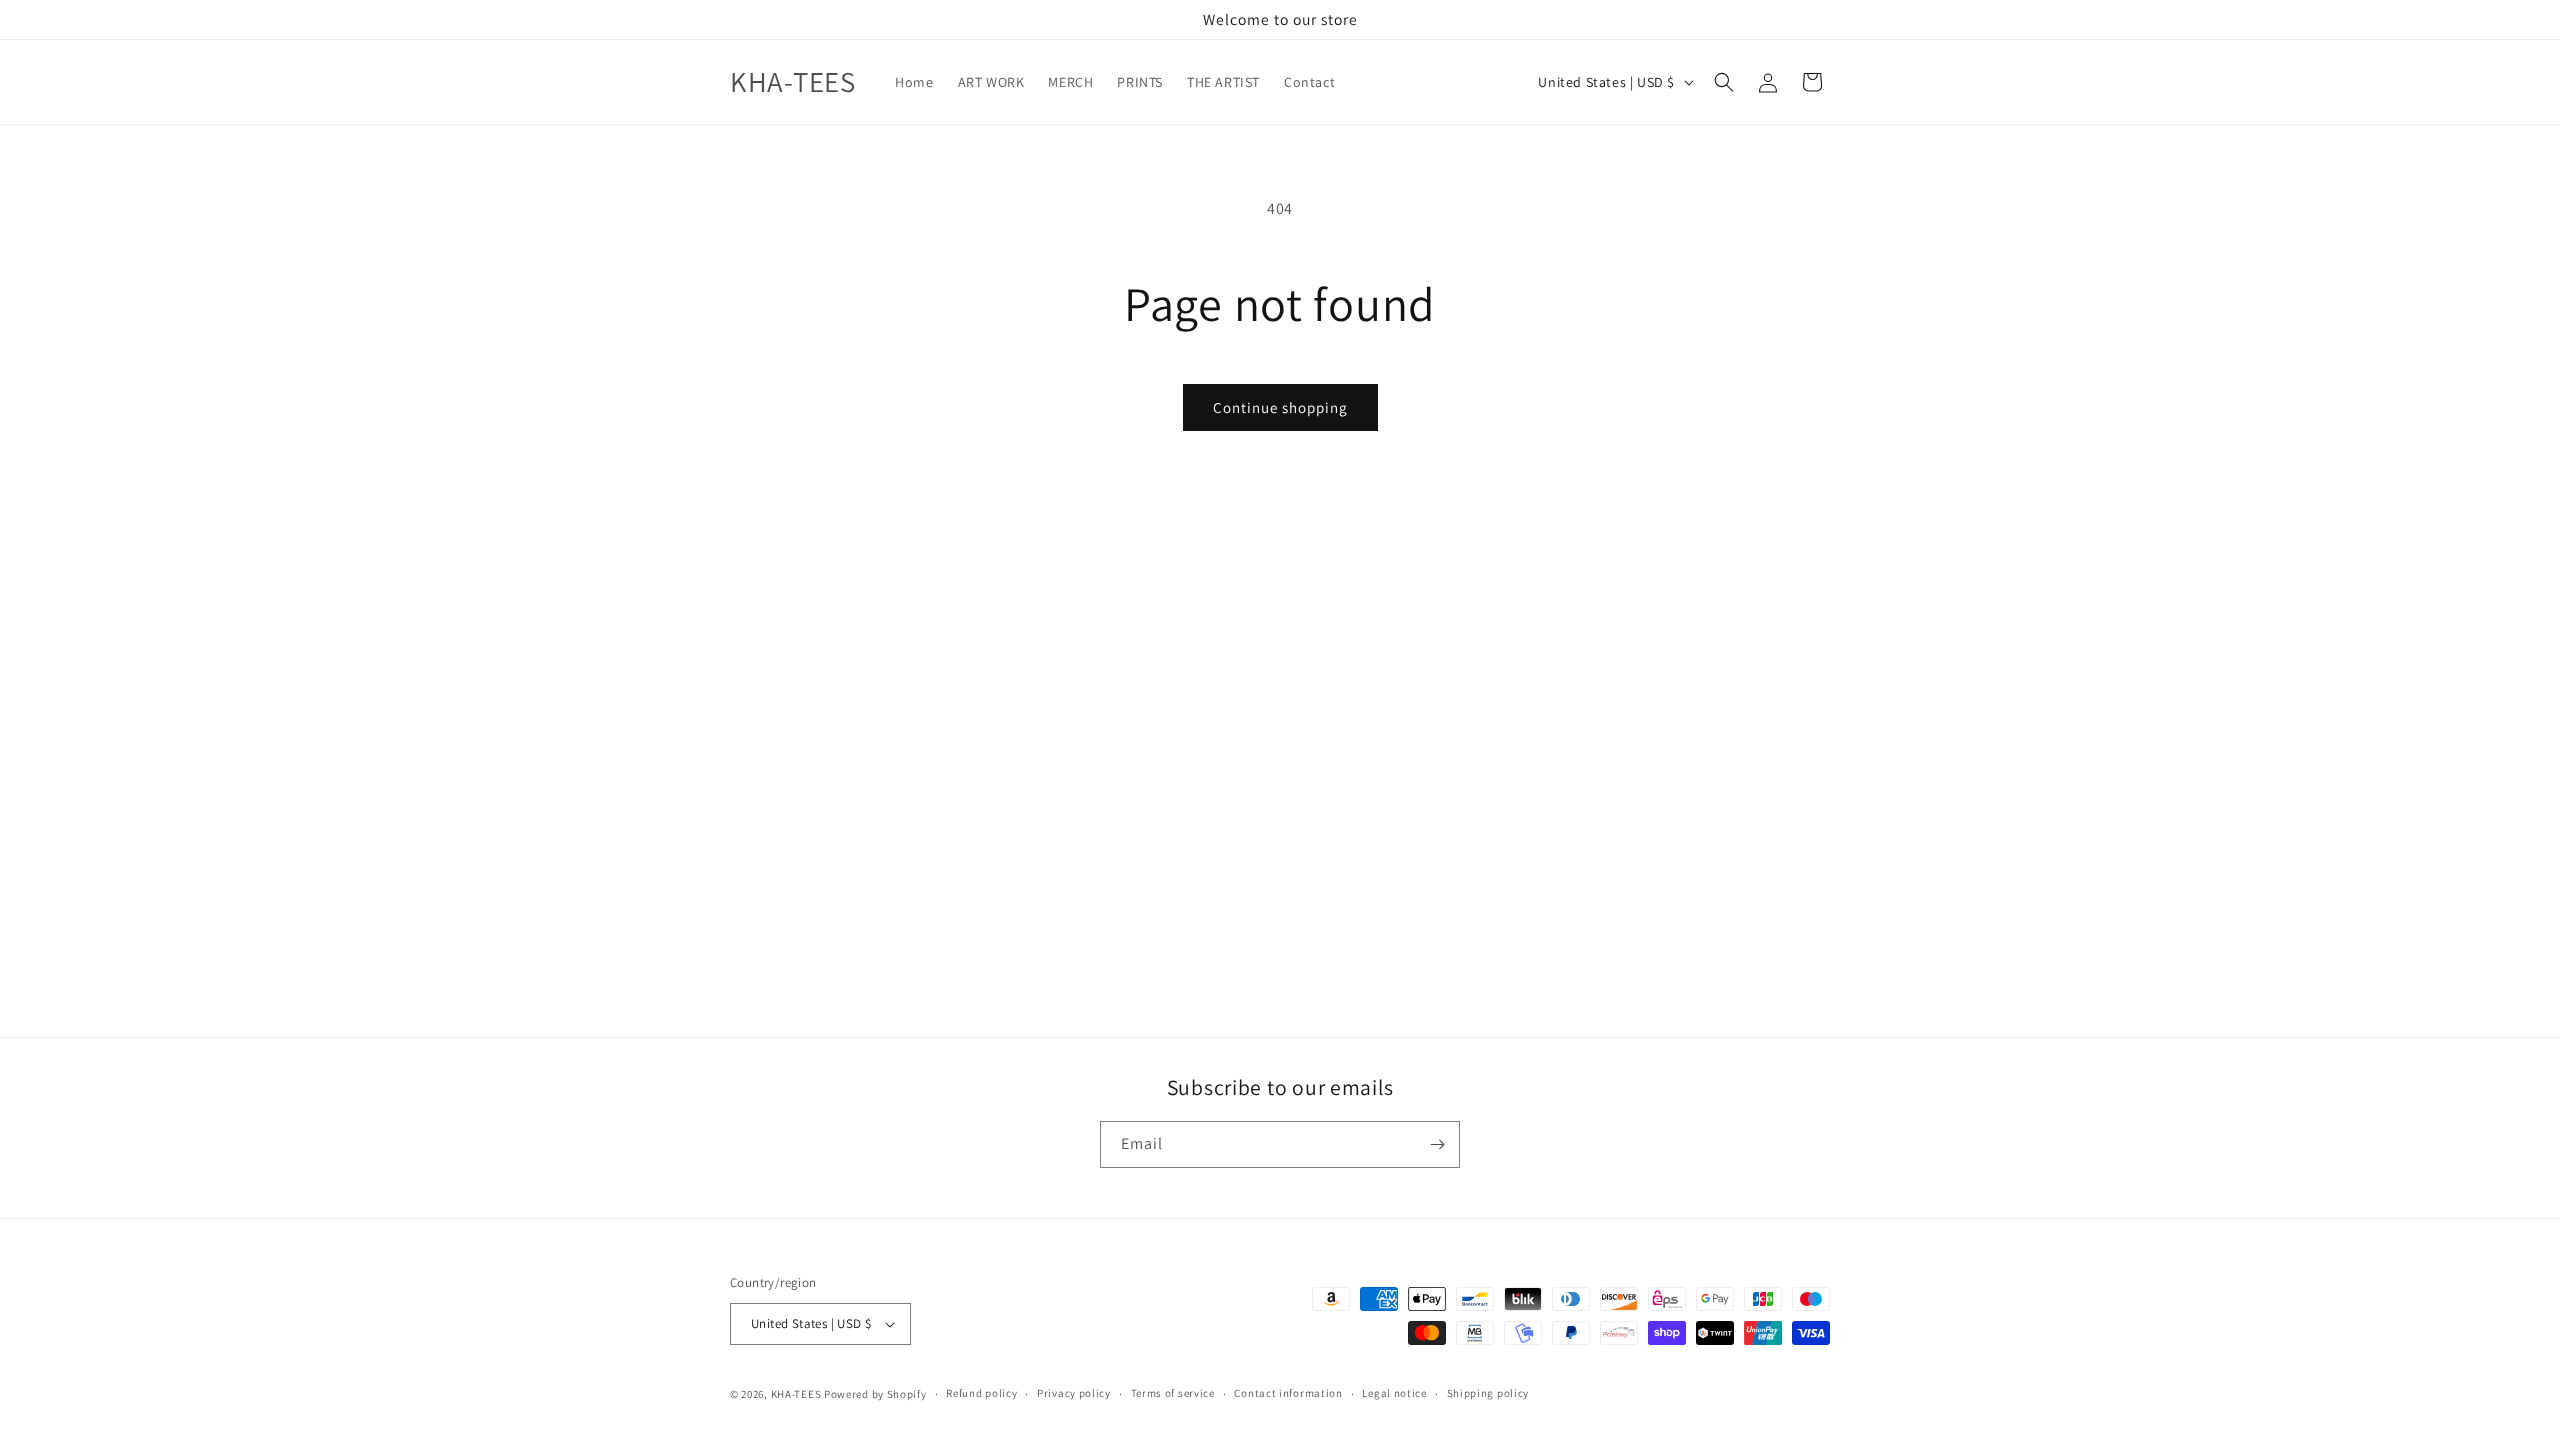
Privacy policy (1074, 1393)
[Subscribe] (1437, 1144)
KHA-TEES (796, 1394)
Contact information (1288, 1393)
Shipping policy (1488, 1393)
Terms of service (1173, 1393)
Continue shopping (1280, 407)
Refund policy (981, 1393)
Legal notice (1394, 1393)
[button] (1724, 82)
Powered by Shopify (875, 1394)
